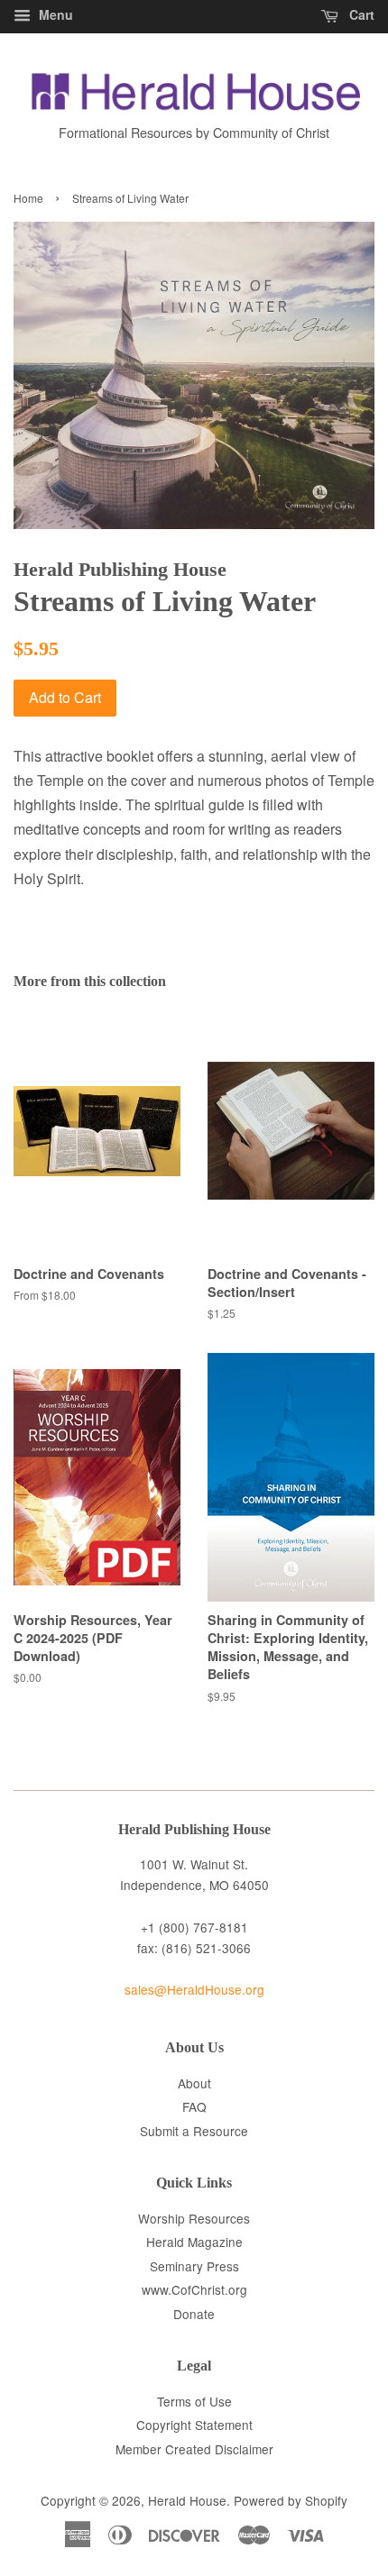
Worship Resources (194, 2218)
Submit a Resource (194, 2131)
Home (28, 198)
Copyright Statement (194, 2425)
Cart (360, 14)
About (194, 2083)
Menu (54, 14)
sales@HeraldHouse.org (194, 1989)
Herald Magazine (194, 2242)
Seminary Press (194, 2266)
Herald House (187, 2500)
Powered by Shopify (291, 2500)
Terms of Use (194, 2401)
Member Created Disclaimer (194, 2449)
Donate (194, 2314)
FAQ (194, 2106)
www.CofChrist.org (194, 2289)
